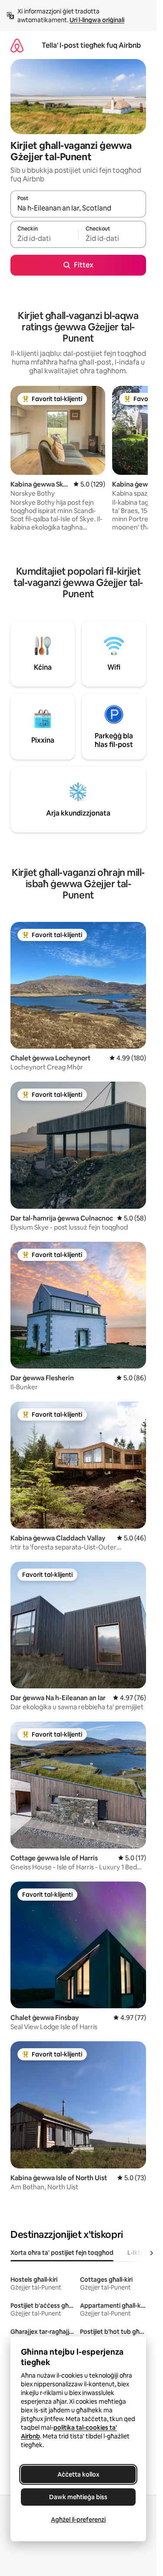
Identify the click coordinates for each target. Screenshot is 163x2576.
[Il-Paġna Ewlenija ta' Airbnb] (17, 45)
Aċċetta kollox (78, 2474)
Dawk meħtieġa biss (78, 2497)
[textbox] (44, 238)
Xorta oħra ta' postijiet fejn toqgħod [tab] (62, 2253)
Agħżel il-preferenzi (78, 2520)
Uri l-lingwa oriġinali (97, 20)
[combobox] (78, 208)
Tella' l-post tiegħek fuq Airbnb (91, 45)
